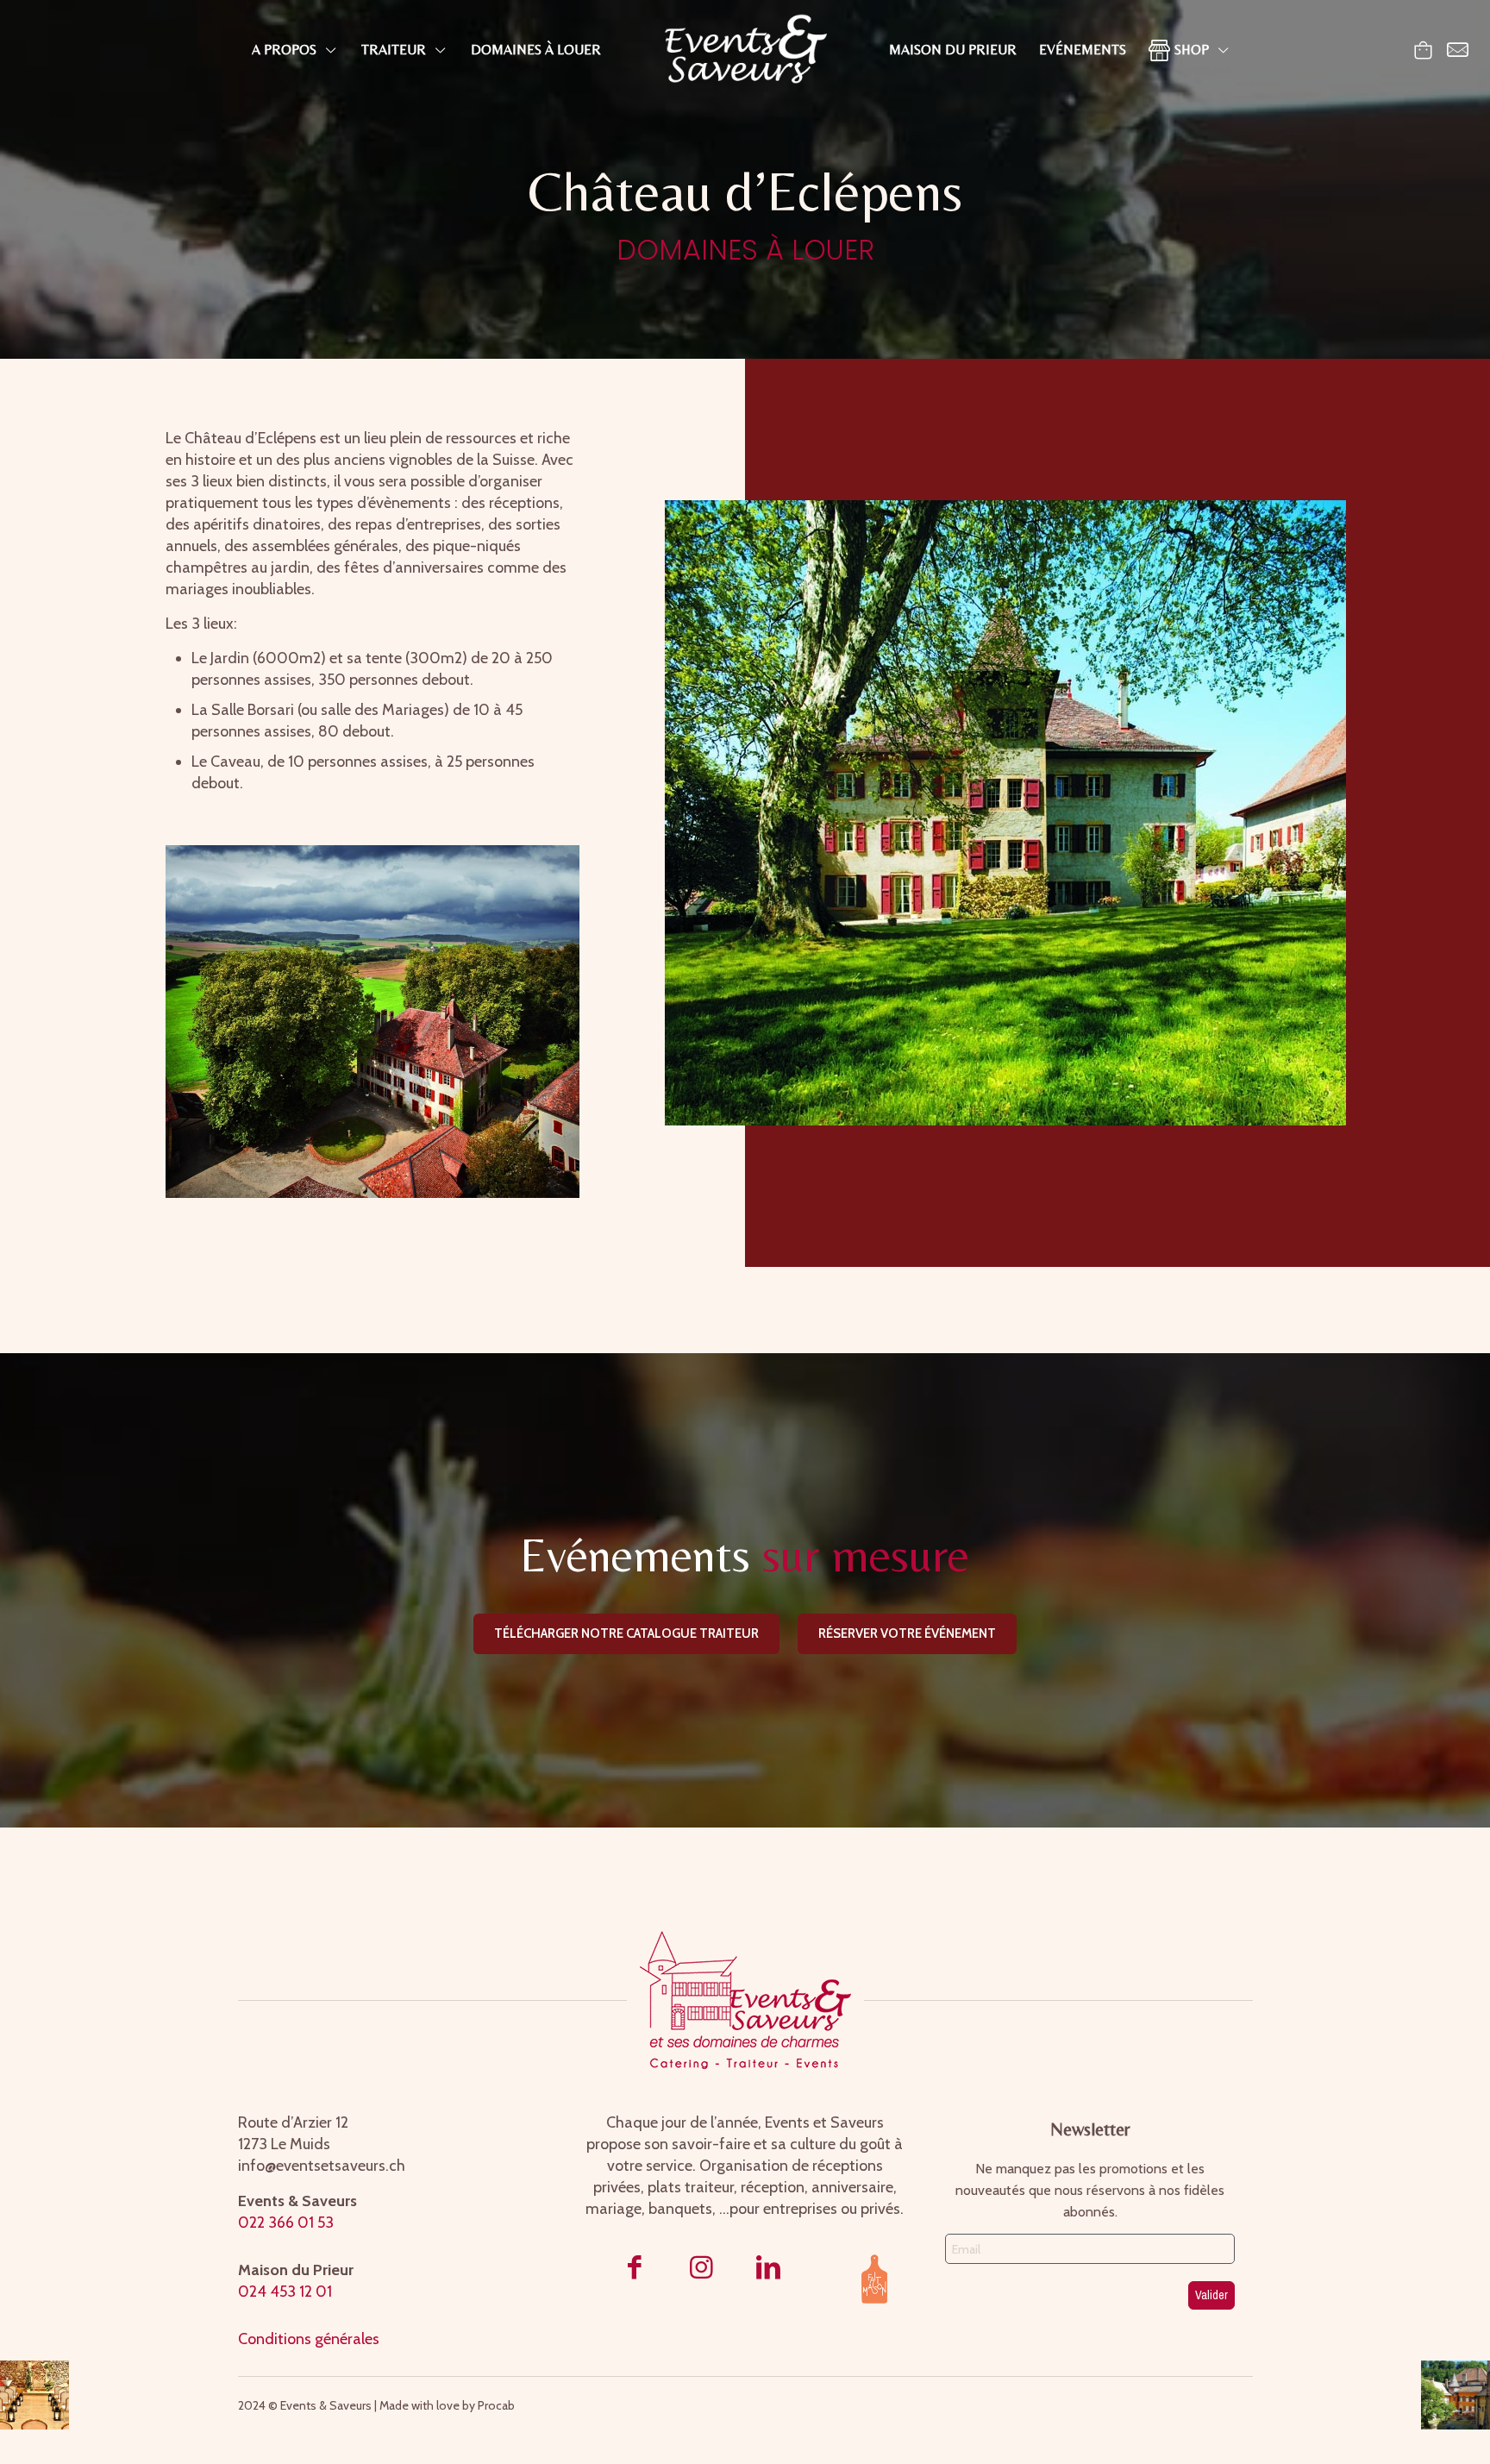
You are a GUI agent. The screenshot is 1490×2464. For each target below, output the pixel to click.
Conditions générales (309, 2339)
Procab (498, 2405)
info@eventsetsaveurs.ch (322, 2166)
